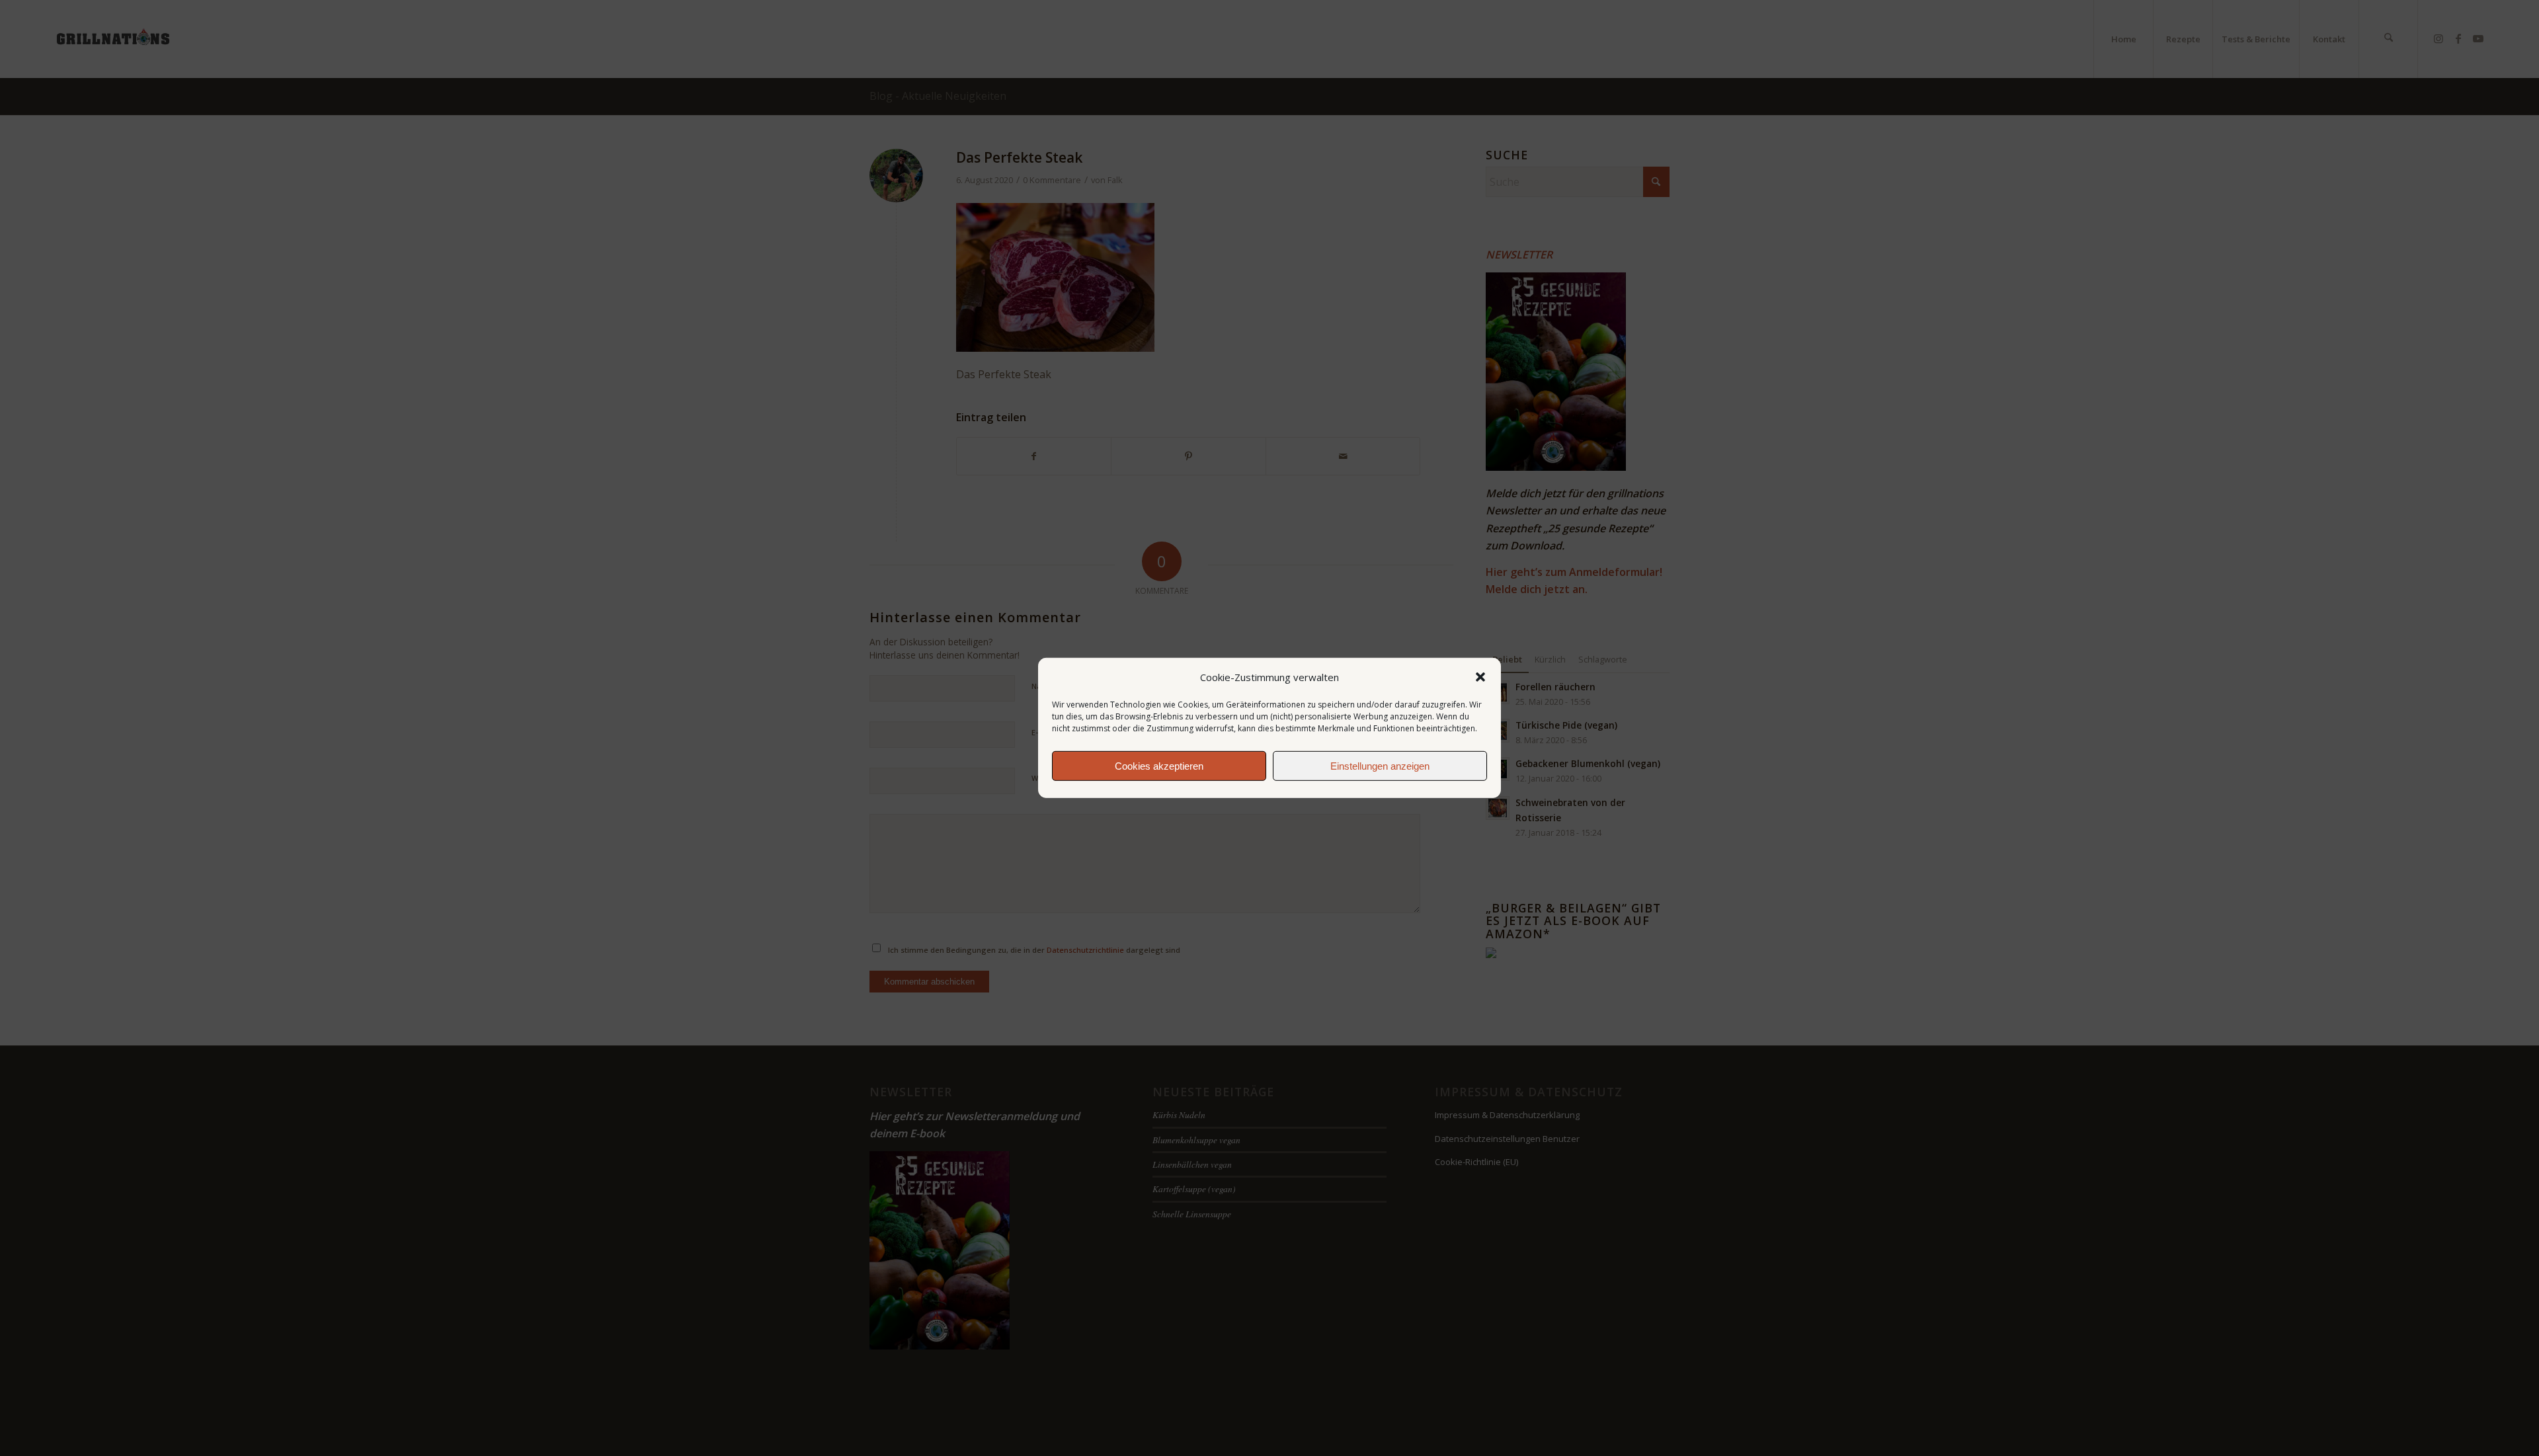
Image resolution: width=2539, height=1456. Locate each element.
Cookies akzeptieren (1159, 766)
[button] (1480, 677)
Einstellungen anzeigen (1380, 766)
